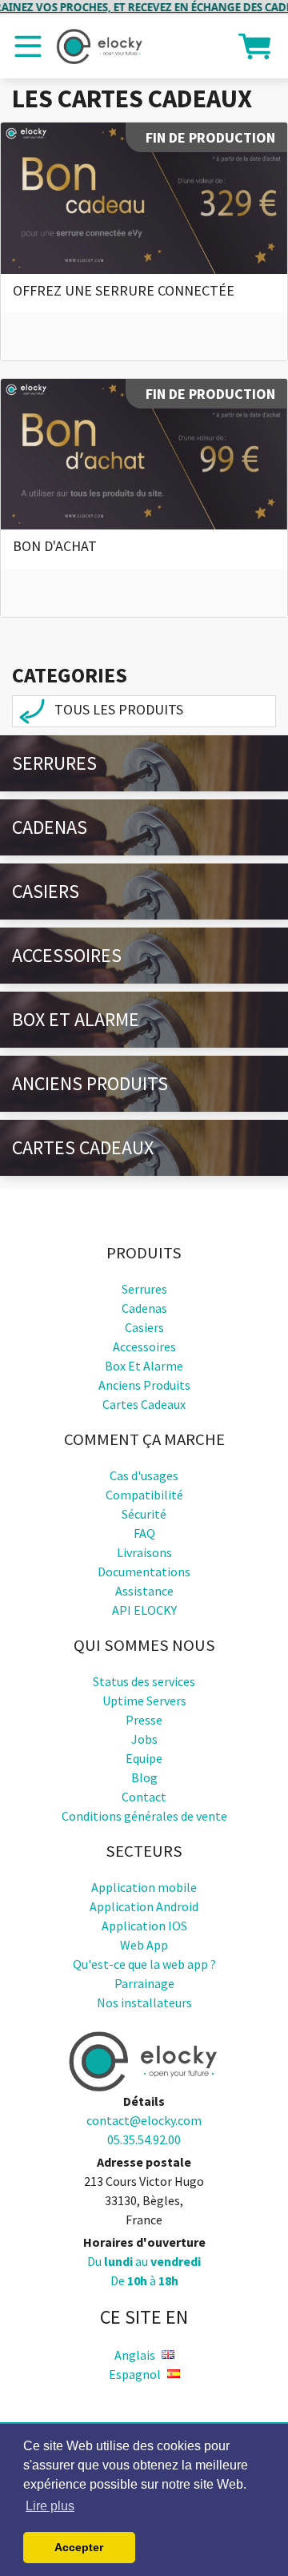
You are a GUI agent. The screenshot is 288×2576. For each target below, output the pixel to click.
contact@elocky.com (144, 2120)
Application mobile (144, 1887)
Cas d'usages (144, 1475)
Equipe (144, 1758)
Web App (144, 1945)
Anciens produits (90, 1083)
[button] (254, 45)
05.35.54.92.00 (144, 2139)
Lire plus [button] (50, 2506)
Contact (144, 1797)
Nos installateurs (144, 2002)
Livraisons (144, 1552)
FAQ (144, 1533)
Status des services (144, 1681)
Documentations (144, 1572)
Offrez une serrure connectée (124, 290)
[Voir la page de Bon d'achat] (144, 454)
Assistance (144, 1591)
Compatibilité (144, 1495)
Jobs (144, 1739)
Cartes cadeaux (83, 1147)
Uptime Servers (144, 1701)
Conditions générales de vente (144, 1816)
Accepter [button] (79, 2547)
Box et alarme (76, 1019)
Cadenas (50, 827)
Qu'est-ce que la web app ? (144, 1964)
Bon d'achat (55, 546)
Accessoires (67, 955)
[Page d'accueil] (100, 46)
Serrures (54, 763)
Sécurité (144, 1514)
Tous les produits (117, 709)
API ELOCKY (144, 1610)
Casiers (46, 891)
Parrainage (144, 1983)
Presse (144, 1720)
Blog (144, 1777)
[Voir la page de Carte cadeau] (144, 198)
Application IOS (144, 1926)
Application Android (144, 1906)
